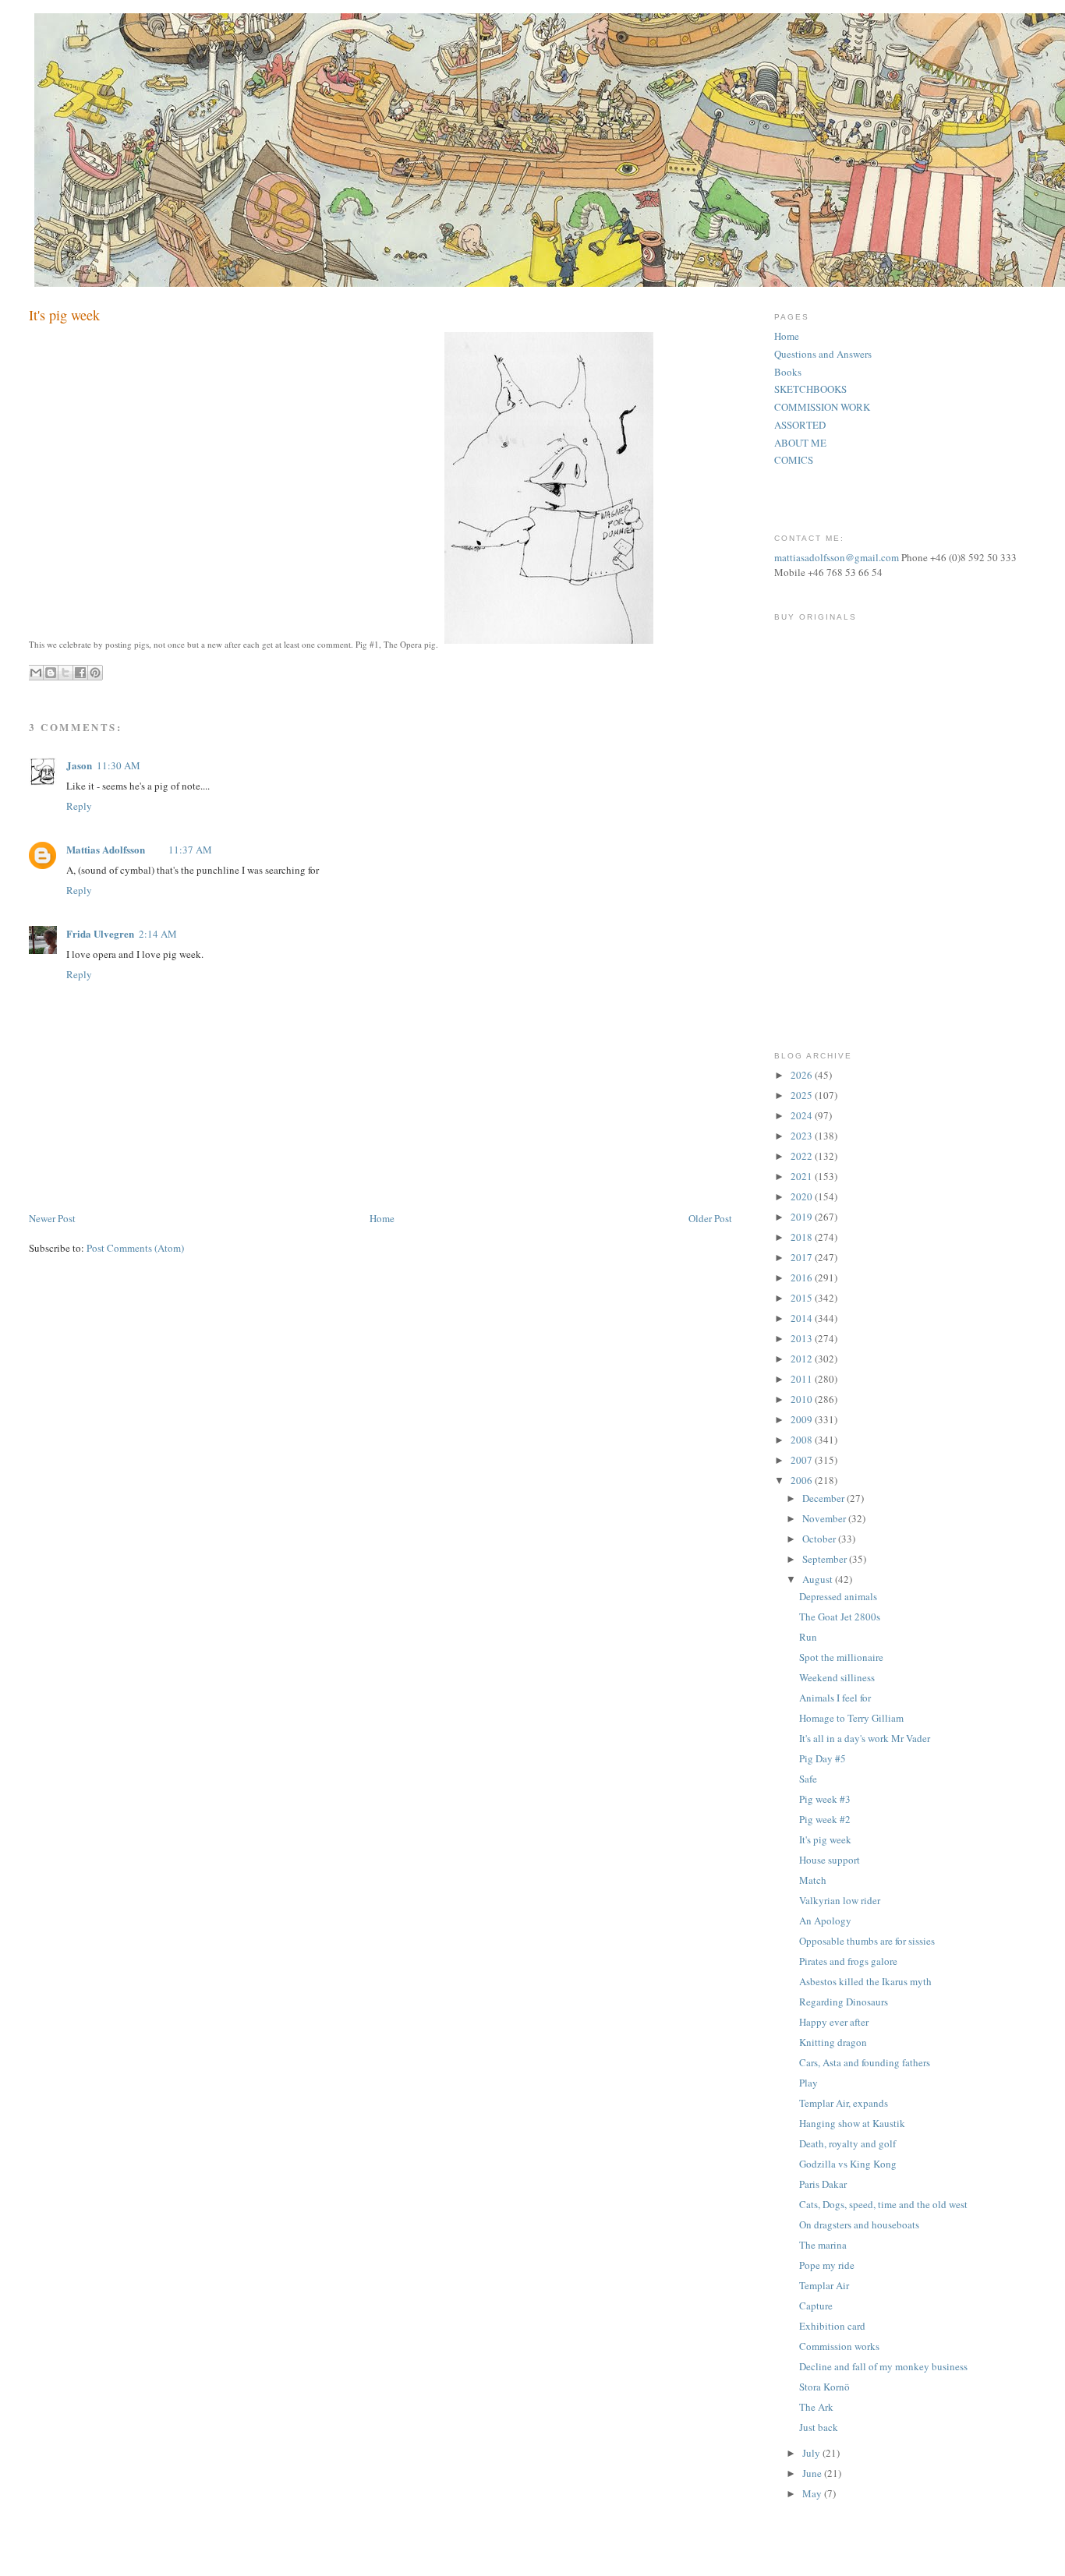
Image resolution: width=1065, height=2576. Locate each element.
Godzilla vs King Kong (848, 2164)
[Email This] (36, 673)
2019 (803, 1217)
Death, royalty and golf (847, 2143)
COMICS (794, 460)
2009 (803, 1419)
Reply (79, 806)
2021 (803, 1176)
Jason (79, 765)
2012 (803, 1359)
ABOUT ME (800, 443)
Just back (819, 2427)
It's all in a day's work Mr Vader (865, 1738)
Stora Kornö (824, 2387)
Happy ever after (834, 2022)
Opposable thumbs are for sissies (867, 1941)
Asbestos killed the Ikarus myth (865, 1981)
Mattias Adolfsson (106, 849)
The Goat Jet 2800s (840, 1617)
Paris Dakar (823, 2184)
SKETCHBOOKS (810, 389)
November (825, 1518)
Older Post (710, 1218)
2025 (803, 1095)
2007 (803, 1460)
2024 (803, 1115)
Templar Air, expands (844, 2103)
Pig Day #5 (823, 1758)
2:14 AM (158, 934)
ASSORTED (800, 425)
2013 (803, 1338)
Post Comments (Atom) (135, 1248)
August (819, 1579)
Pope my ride (827, 2265)
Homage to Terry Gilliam (851, 1718)
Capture (816, 2306)
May (813, 2493)
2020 (803, 1196)
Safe (808, 1779)
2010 (803, 1399)
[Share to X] (65, 673)
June (813, 2473)
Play (808, 2083)
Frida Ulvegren (100, 933)
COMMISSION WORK (822, 407)
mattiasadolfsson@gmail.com (837, 557)
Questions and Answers (823, 354)
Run (808, 1637)
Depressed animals (838, 1596)
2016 (803, 1277)
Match (813, 1880)
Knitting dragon (833, 2042)
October (820, 1539)
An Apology (825, 1921)
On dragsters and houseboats (859, 2224)
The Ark (816, 2407)
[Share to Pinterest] (95, 673)
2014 (803, 1318)
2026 (803, 1075)
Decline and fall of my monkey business (883, 2366)
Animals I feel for (835, 1698)
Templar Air (824, 2285)
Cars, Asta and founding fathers (865, 2062)
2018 (803, 1237)
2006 (803, 1480)
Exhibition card (832, 2326)
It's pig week (825, 1839)
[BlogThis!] (51, 673)
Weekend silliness (837, 1677)
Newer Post (52, 1218)
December (824, 1498)
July (812, 2453)
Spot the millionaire (841, 1657)
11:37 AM (190, 850)
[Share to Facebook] (80, 673)
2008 (803, 1440)
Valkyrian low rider (840, 1900)
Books (788, 372)
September (826, 1559)
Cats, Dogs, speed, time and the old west (883, 2204)
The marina (823, 2245)
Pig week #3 (825, 1799)
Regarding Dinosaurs (844, 2002)
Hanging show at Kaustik (852, 2123)
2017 (803, 1257)
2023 (803, 1136)
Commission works (839, 2346)
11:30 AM (119, 765)
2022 (803, 1156)
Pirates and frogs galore (848, 1961)
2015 (803, 1298)
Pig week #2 (825, 1819)
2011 (803, 1379)
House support (830, 1860)
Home (382, 1218)
